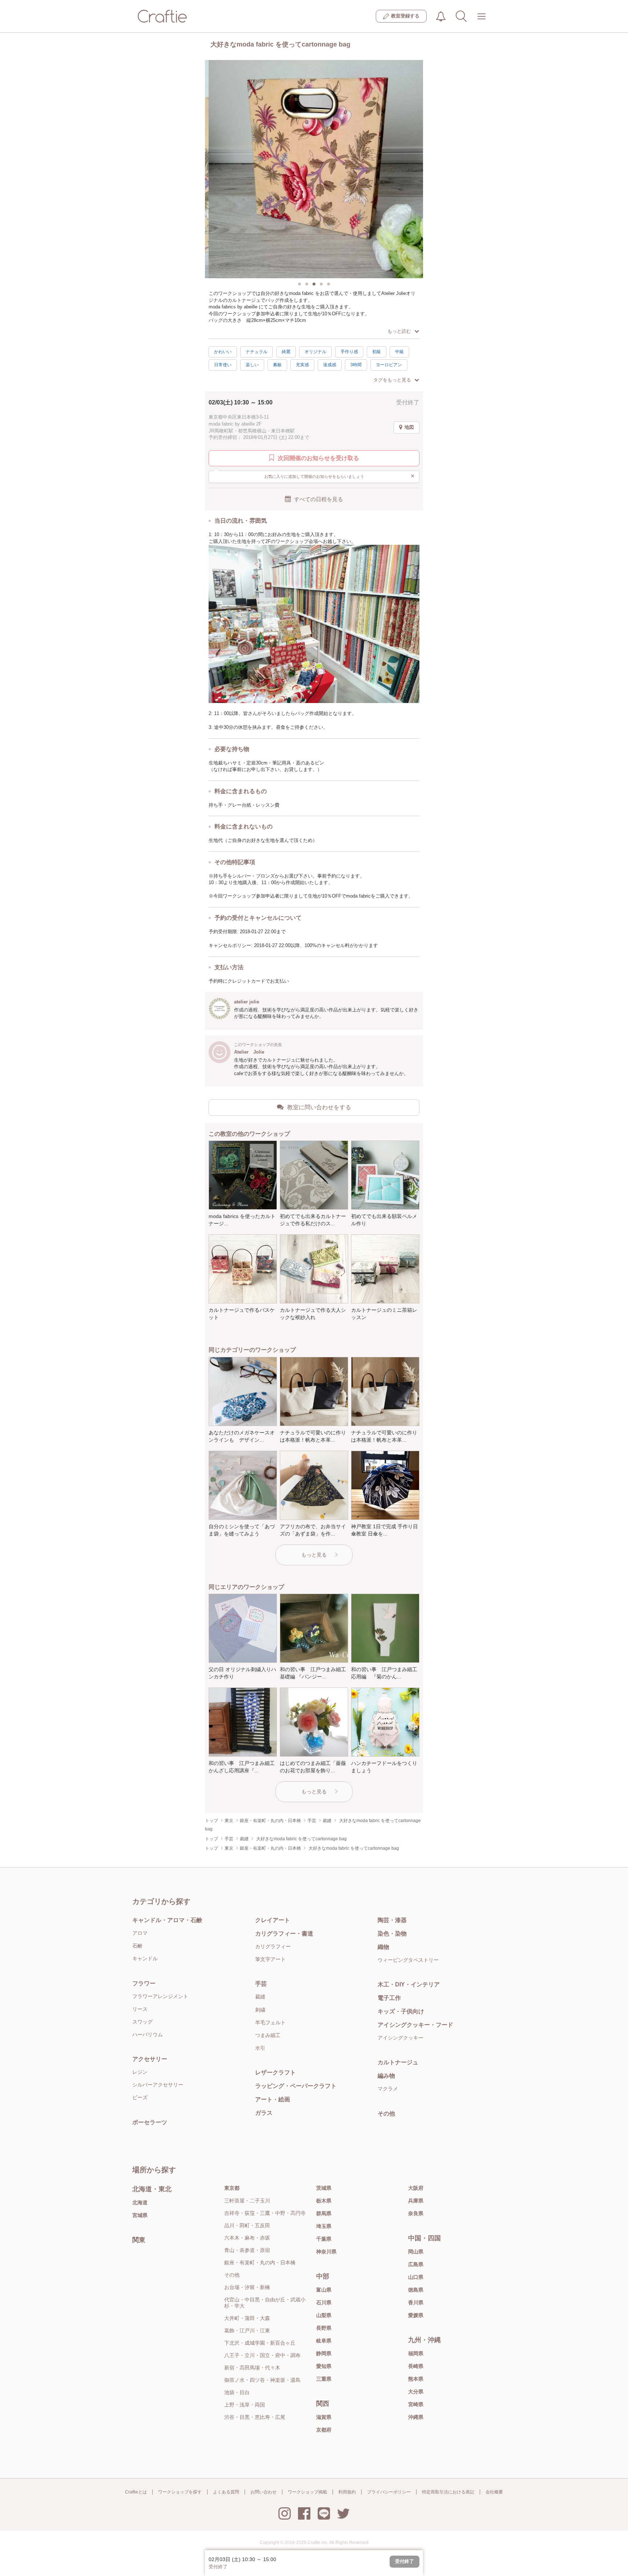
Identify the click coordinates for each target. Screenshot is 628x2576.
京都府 (324, 2430)
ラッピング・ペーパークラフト (296, 2086)
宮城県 (140, 2215)
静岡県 (324, 2353)
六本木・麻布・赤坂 (247, 2238)
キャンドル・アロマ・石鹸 (167, 1920)
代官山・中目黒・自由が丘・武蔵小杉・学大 (265, 2303)
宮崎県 (416, 2404)
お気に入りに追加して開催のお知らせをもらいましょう (340, 476)
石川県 (324, 2303)
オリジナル (315, 352)
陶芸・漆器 (392, 1920)
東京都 (232, 2188)
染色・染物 (392, 1934)
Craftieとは (136, 2492)
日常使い (223, 365)
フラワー (144, 1983)
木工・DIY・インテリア (409, 1984)
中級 (399, 352)
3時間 (356, 365)
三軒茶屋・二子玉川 (247, 2201)
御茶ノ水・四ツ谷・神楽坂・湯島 (262, 2380)
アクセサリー (150, 2059)
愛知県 (324, 2366)
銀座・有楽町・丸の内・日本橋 (260, 2263)
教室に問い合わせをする (319, 1107)
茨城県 (324, 2188)
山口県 (416, 2277)
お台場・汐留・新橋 (247, 2287)
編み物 (386, 2076)
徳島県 (416, 2290)
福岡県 (416, 2353)
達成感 (330, 365)
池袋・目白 (237, 2392)
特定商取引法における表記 (448, 2492)
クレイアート (273, 1920)
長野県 (324, 2328)
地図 (409, 427)
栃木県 (324, 2201)
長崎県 (416, 2366)
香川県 (416, 2303)
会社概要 (494, 2492)
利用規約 (347, 2492)
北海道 (140, 2202)
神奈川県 (326, 2252)
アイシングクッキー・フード (415, 2025)
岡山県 (416, 2252)
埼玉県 (324, 2226)
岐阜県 (324, 2341)
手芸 (261, 1984)
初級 (377, 352)
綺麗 (286, 352)
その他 (386, 2114)
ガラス (264, 2113)
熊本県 (416, 2379)
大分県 (416, 2392)
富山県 (324, 2290)
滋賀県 (324, 2417)
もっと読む (399, 331)
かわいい (223, 352)
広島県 (416, 2264)
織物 (383, 1947)
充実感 (302, 365)
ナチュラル (257, 352)
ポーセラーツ (150, 2122)
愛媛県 (416, 2315)
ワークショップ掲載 (307, 2492)
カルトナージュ (398, 2062)
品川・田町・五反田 (247, 2225)
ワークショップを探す (180, 2492)
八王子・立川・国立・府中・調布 (262, 2355)
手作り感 (349, 352)
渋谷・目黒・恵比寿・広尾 (255, 2417)
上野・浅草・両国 (245, 2405)
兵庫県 (416, 2201)
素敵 (277, 365)
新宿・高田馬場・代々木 (252, 2368)
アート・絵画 (273, 2099)
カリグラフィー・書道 (284, 1934)
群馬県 (324, 2213)
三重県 (324, 2379)
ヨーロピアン (389, 365)
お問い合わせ (263, 2492)
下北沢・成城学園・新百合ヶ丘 (260, 2343)
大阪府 (416, 2188)
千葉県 (324, 2239)
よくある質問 (226, 2492)
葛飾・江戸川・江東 (247, 2331)
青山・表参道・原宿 (247, 2250)
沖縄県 (416, 2417)
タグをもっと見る (392, 380)
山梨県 (324, 2315)
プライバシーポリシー (389, 2492)
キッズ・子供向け (401, 2011)
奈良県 (416, 2213)
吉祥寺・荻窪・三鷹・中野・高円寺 (265, 2213)
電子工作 (389, 1998)
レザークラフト (275, 2072)
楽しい (252, 365)
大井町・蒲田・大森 (247, 2318)
